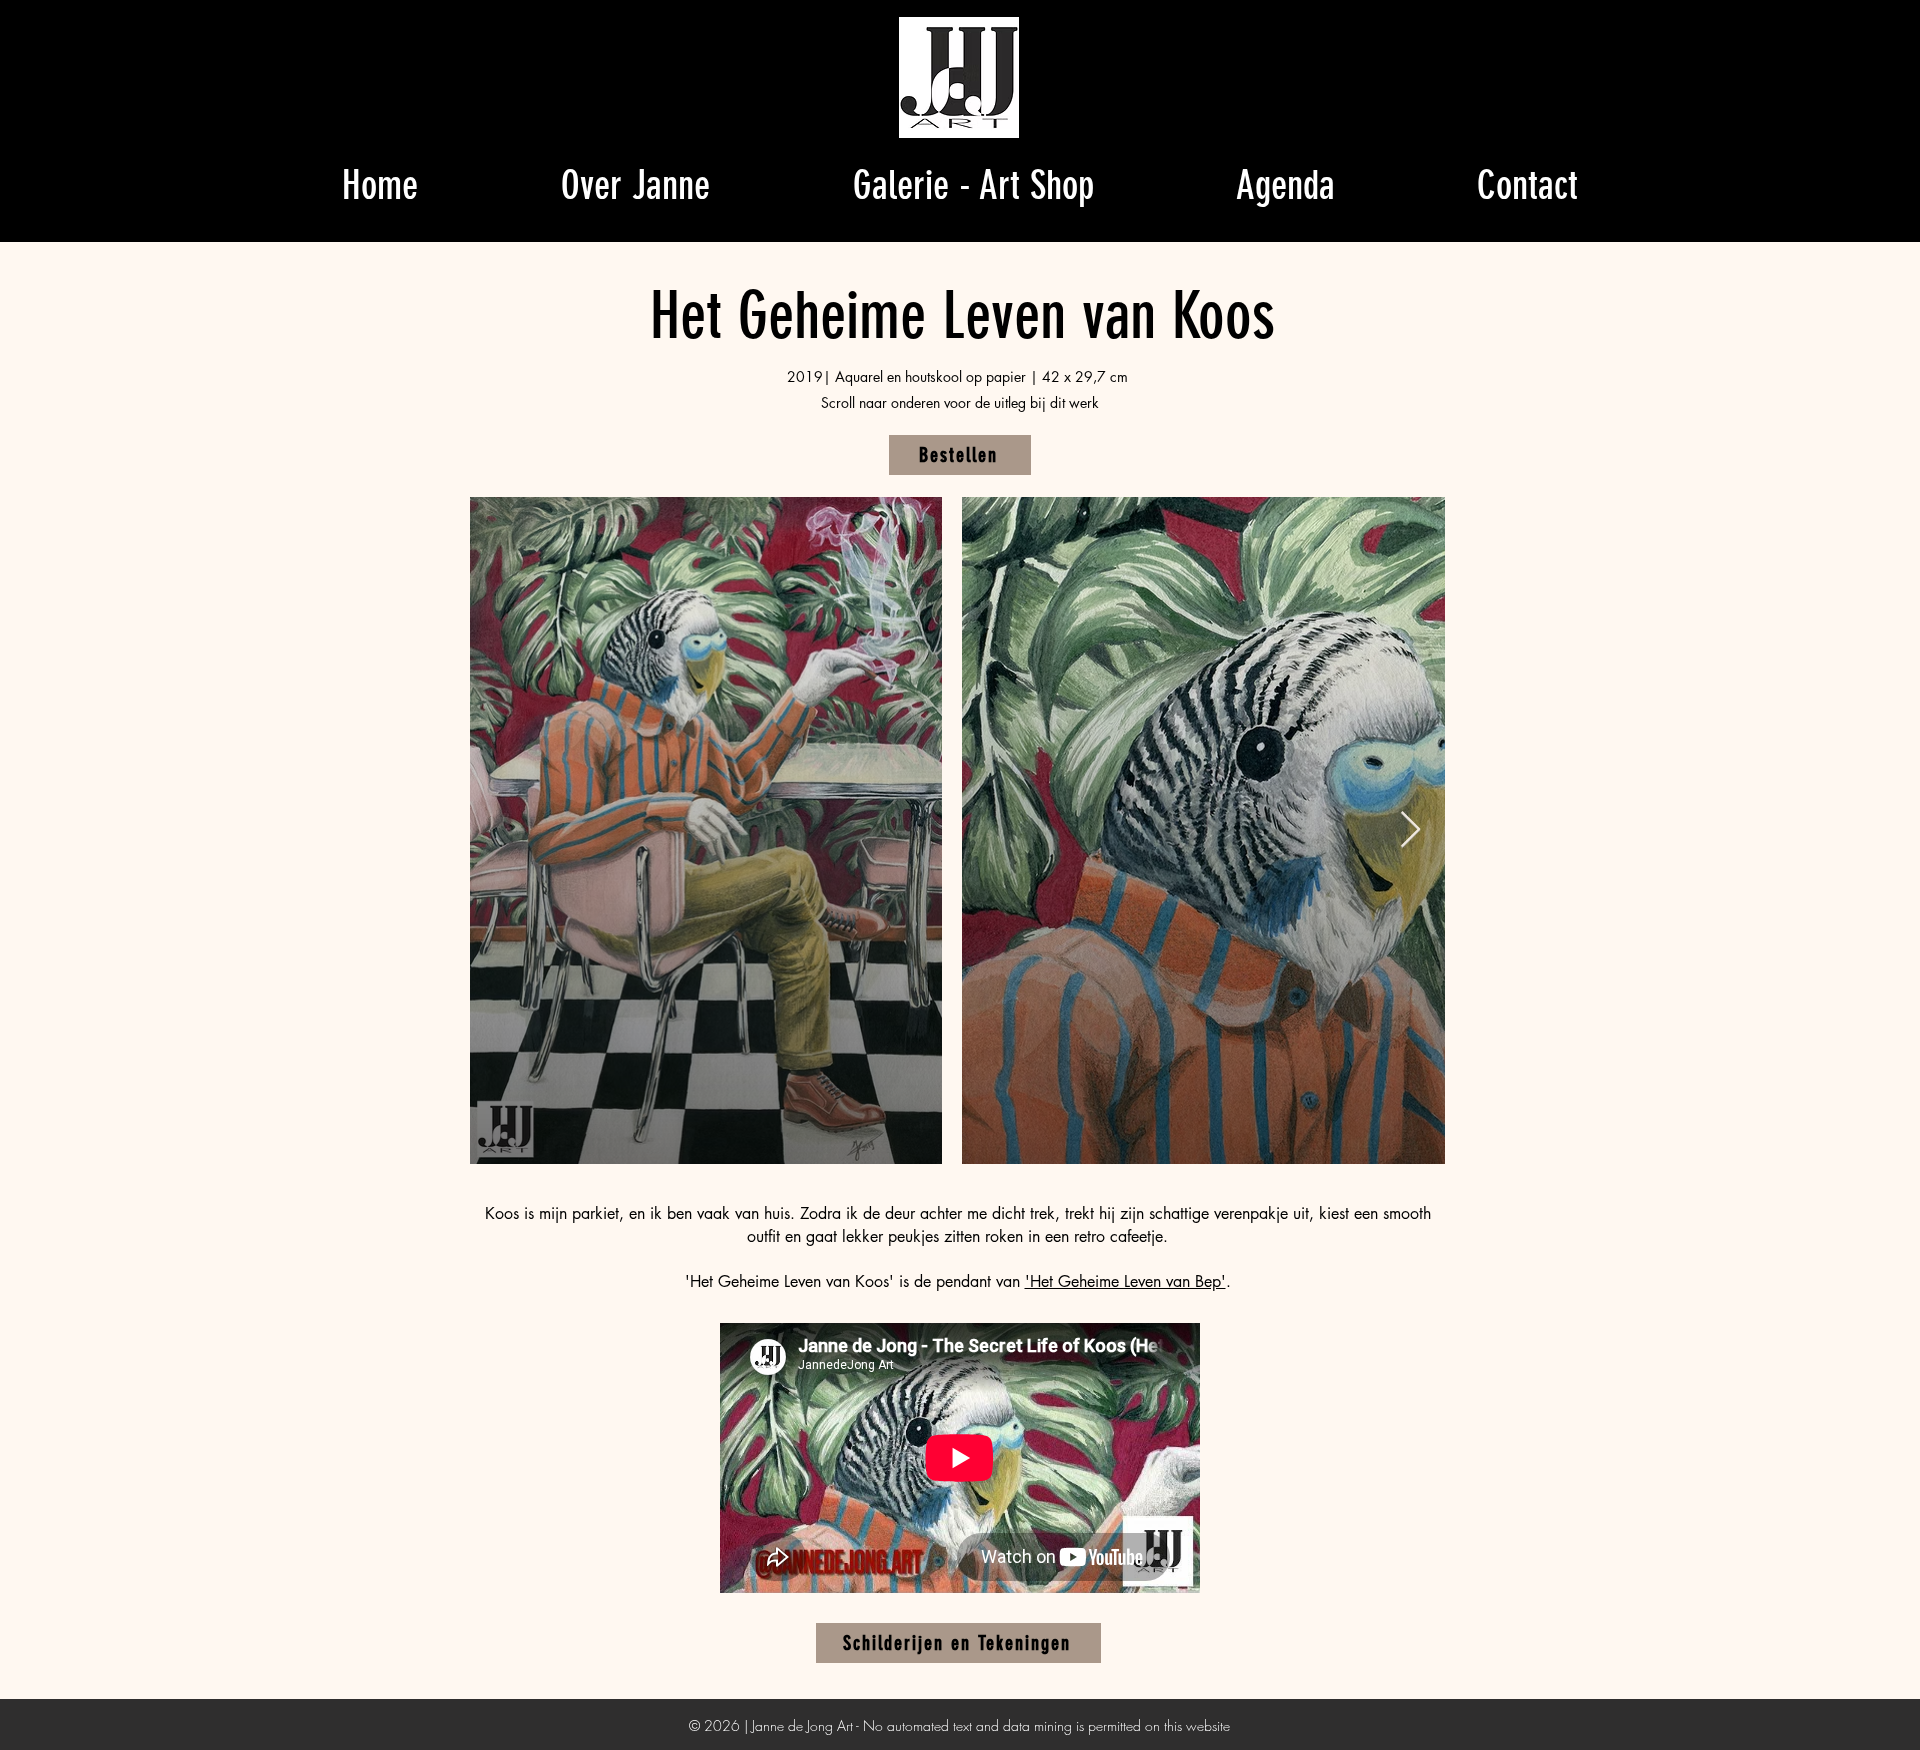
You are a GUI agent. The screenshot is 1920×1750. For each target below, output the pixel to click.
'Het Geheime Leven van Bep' (1125, 1281)
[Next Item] (1410, 830)
